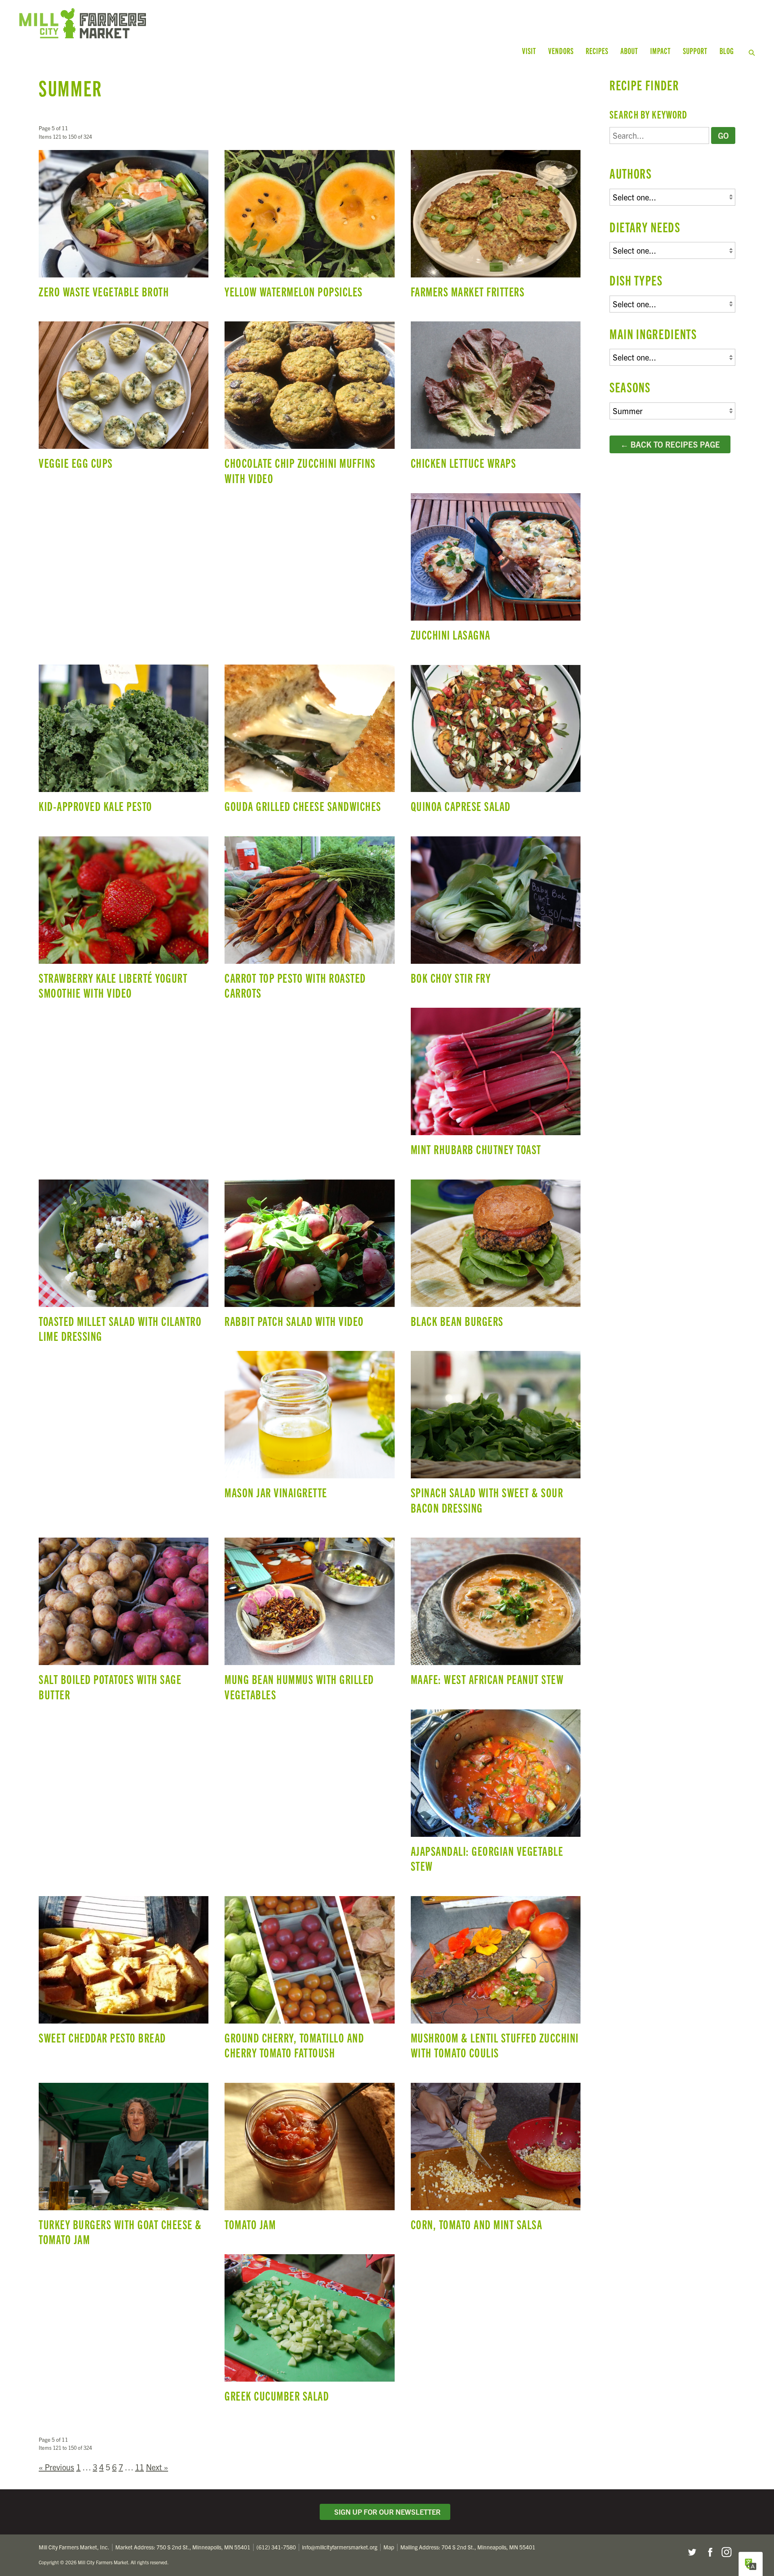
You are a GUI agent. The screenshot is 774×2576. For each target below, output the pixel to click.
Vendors (561, 51)
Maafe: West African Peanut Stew (496, 1615)
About (629, 51)
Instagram (726, 2552)
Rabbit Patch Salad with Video (309, 1257)
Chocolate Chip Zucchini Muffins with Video (309, 407)
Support (695, 51)
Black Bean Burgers (496, 1257)
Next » (157, 2467)
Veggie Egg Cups (124, 399)
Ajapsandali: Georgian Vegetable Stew (496, 1795)
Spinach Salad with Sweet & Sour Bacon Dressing (496, 1436)
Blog (727, 51)
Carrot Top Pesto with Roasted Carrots (309, 922)
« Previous (56, 2467)
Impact (661, 51)
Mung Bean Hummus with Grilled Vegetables (309, 1623)
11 (139, 2467)
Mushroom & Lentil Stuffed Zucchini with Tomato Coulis (496, 1981)
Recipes (597, 51)
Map (389, 2547)
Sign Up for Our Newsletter (386, 2512)
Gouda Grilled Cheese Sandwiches (309, 742)
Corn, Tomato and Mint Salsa (496, 2160)
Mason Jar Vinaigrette (309, 1429)
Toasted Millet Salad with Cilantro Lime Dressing (124, 1265)
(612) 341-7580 (276, 2547)
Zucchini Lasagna (496, 571)
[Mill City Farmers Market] (213, 23)
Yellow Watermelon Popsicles (309, 228)
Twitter (692, 2552)
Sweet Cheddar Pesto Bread (124, 1974)
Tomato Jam (309, 2160)
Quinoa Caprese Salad (496, 742)
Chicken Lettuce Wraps (496, 399)
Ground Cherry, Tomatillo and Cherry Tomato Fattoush (309, 1981)
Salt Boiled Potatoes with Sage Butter (124, 1623)
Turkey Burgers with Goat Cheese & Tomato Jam (124, 2168)
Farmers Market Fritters (496, 228)
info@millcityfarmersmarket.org (340, 2547)
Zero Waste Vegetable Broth (124, 228)
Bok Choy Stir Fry (496, 914)
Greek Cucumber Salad (309, 2332)
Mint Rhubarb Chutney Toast (496, 1085)
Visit (529, 51)
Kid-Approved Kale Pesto (124, 742)
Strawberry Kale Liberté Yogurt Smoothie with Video (124, 922)
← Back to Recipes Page (670, 444)
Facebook (709, 2552)
